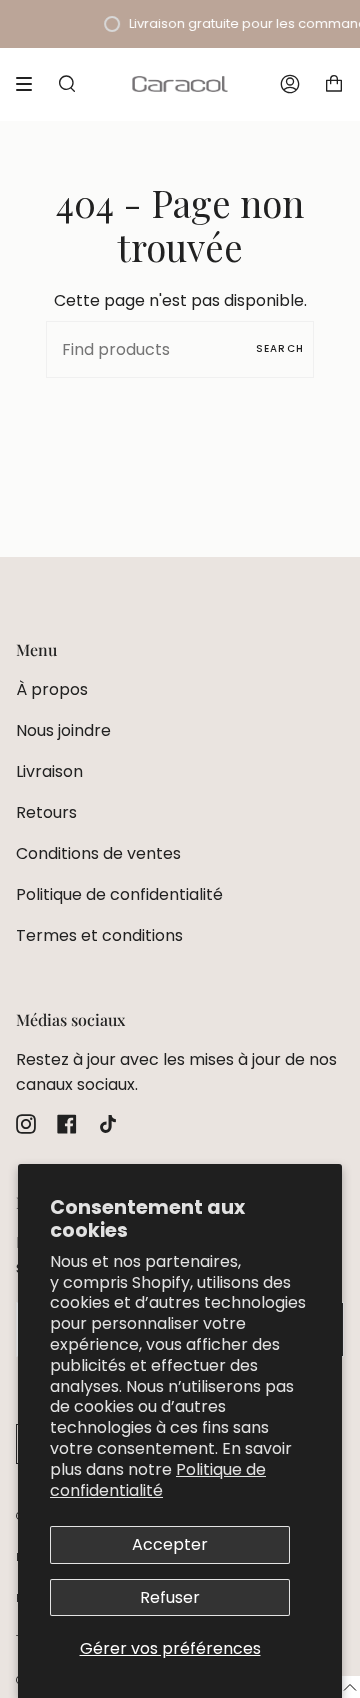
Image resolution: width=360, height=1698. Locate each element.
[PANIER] (334, 84)
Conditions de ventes (98, 853)
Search (280, 348)
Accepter (170, 1544)
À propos (52, 689)
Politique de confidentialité (158, 1480)
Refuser (170, 1597)
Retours (46, 812)
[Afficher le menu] (31, 84)
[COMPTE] (290, 84)
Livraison (49, 771)
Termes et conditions (99, 935)
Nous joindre (63, 730)
